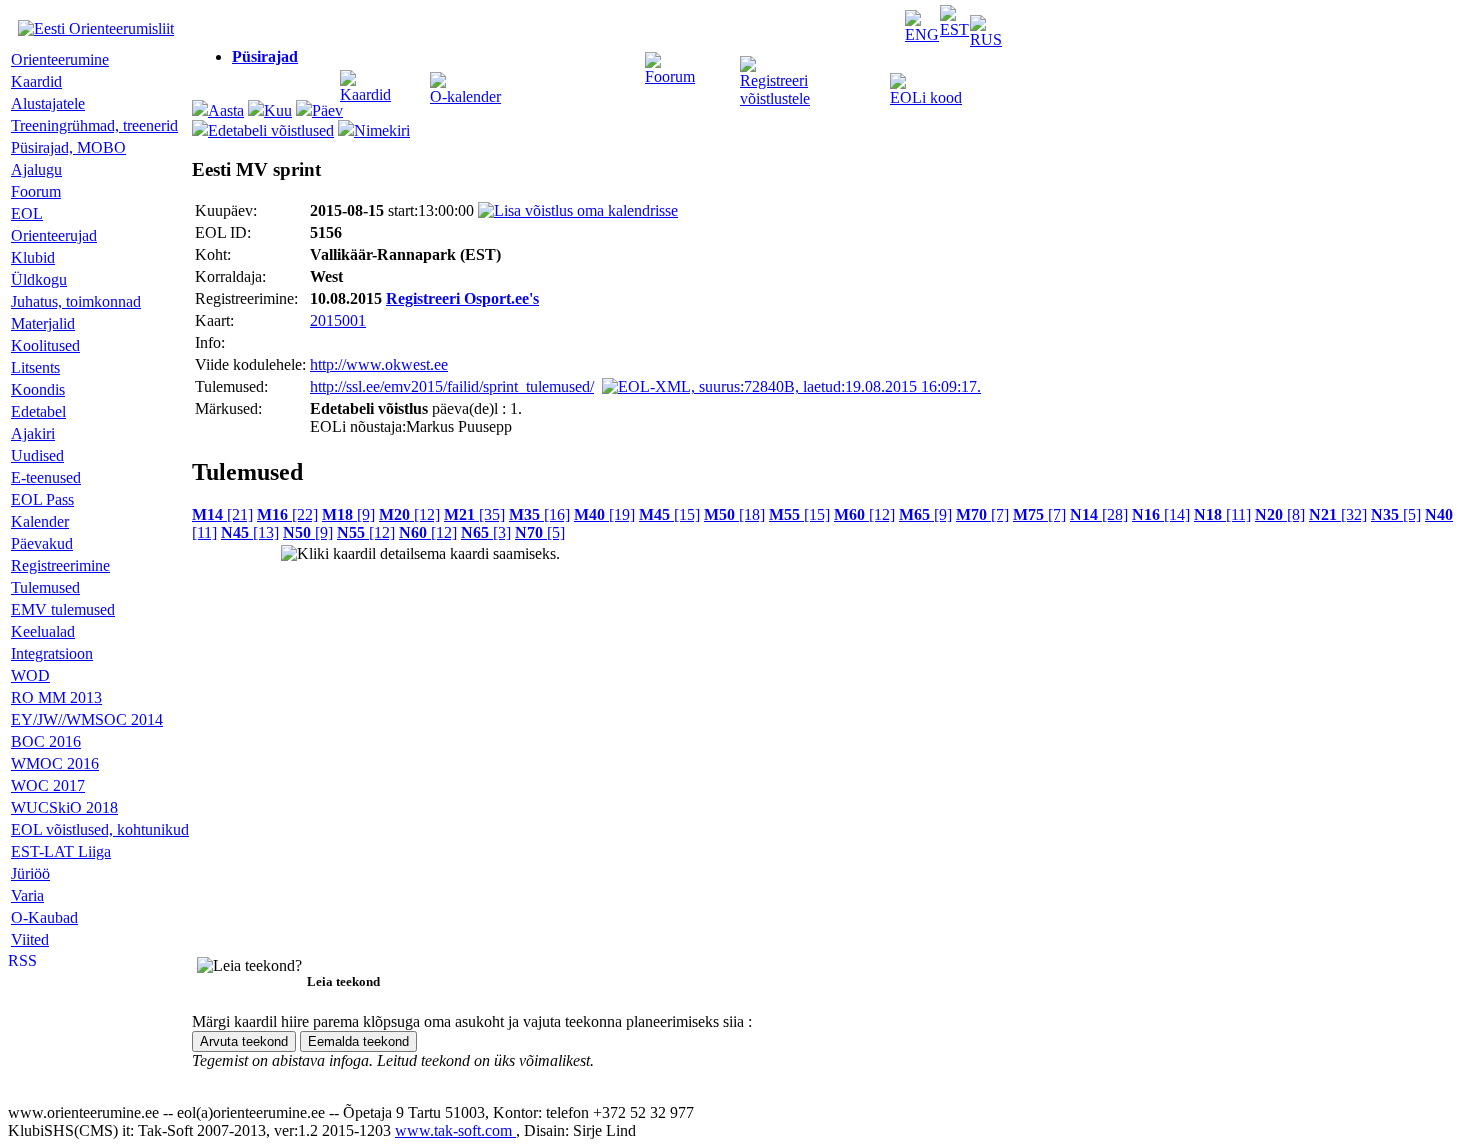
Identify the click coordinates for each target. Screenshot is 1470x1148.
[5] (1396, 514)
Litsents (35, 367)
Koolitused (45, 345)
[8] (1280, 514)
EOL (27, 213)
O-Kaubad (44, 917)
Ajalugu (36, 169)
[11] (1222, 514)
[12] (409, 514)
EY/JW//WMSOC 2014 (87, 719)
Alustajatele (48, 103)
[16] (539, 514)
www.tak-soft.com (455, 1130)
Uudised (37, 455)
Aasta (226, 110)
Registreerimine (60, 565)
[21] (222, 514)
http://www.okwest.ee (379, 364)
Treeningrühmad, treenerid (94, 125)
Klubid (33, 257)
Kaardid (365, 94)
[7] (982, 514)
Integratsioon (52, 653)
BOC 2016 (46, 741)
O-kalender (465, 96)
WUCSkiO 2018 (64, 807)
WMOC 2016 (55, 763)
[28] (1099, 514)
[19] (604, 514)
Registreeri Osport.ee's (462, 298)
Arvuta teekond (244, 1041)
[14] (1161, 514)
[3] (486, 532)
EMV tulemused (63, 609)
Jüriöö (30, 873)
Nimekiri (382, 130)
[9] (348, 514)
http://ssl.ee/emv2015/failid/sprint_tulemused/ (452, 386)
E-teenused (46, 477)
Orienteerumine (60, 59)
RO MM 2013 (56, 697)
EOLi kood (926, 97)
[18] (734, 514)
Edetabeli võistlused (271, 130)
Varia (27, 895)
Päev (327, 110)
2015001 (338, 320)
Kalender (40, 521)
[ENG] (922, 34)
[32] (1338, 514)
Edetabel (38, 411)
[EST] (954, 29)
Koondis (38, 389)
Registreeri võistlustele (775, 89)
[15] (669, 514)
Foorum (670, 76)
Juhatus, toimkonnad (76, 301)
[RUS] (986, 39)
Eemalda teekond (358, 1041)
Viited (30, 939)
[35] (474, 514)
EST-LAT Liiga (61, 851)
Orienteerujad (54, 235)
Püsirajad (265, 56)
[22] (287, 514)
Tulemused (45, 587)
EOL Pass (42, 499)
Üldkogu (39, 279)
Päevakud (42, 543)
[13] (250, 532)
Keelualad (43, 631)
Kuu (278, 110)
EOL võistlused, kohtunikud (100, 829)
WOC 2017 (48, 785)
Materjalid (43, 323)
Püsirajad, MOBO (68, 147)
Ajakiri (33, 433)
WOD (30, 675)
